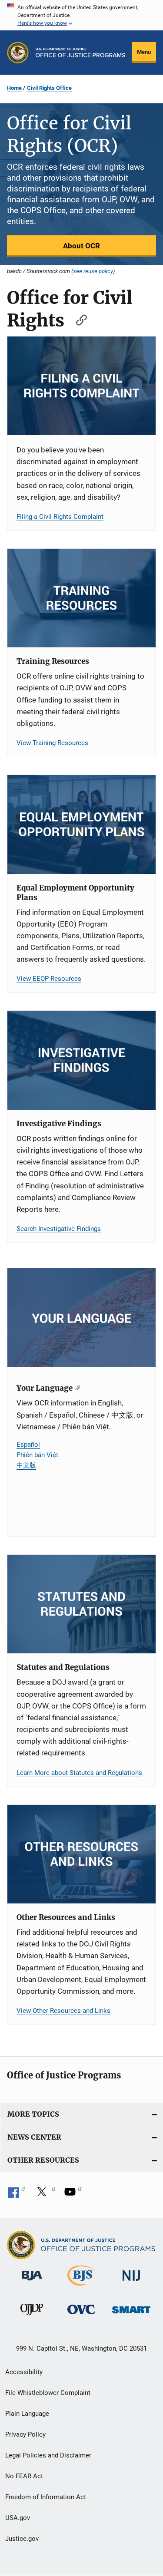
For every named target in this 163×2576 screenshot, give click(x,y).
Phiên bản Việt (37, 1455)
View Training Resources (52, 743)
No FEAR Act (24, 2476)
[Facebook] (17, 2195)
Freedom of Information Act (46, 2497)
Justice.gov (22, 2539)
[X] (45, 2195)
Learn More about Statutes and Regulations (79, 1773)
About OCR (81, 246)
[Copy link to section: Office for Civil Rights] (77, 319)
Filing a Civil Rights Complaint (60, 517)
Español (28, 1445)
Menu (144, 52)
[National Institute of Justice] (131, 2282)
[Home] (80, 53)
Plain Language (27, 2414)
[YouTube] (73, 2195)
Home (14, 88)
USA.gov (18, 2518)
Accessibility (24, 2372)
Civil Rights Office (49, 88)
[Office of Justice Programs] (18, 53)
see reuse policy (93, 271)
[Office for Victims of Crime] (81, 2316)
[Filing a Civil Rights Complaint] (81, 386)
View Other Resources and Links (63, 2011)
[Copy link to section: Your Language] (76, 1387)
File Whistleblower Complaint (48, 2393)
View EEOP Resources (49, 979)
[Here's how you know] (81, 15)
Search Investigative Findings (59, 1229)
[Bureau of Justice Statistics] (81, 2287)
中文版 (26, 1465)
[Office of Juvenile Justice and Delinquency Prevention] (32, 2317)
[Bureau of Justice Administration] (32, 2282)
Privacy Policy (25, 2434)
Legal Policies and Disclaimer (48, 2455)
